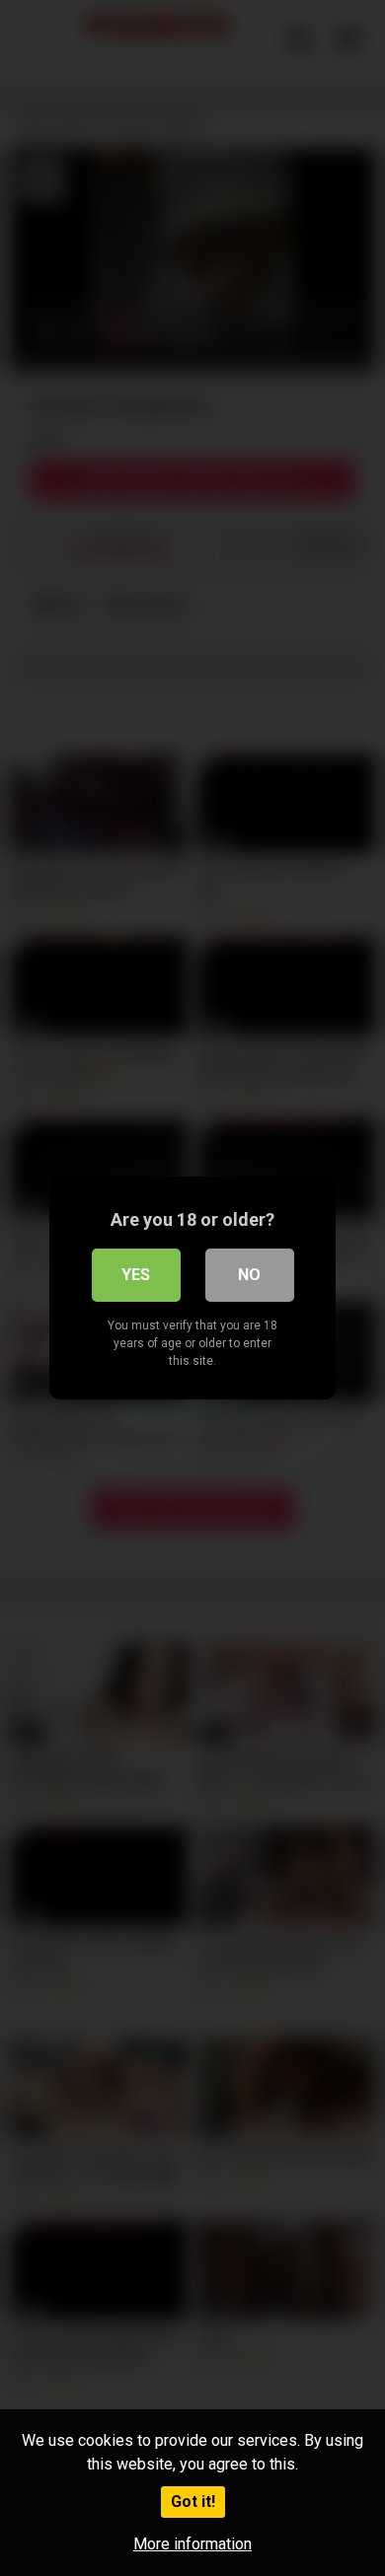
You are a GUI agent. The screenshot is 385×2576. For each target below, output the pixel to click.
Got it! (193, 2502)
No (249, 1275)
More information (192, 2544)
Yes (136, 1275)
